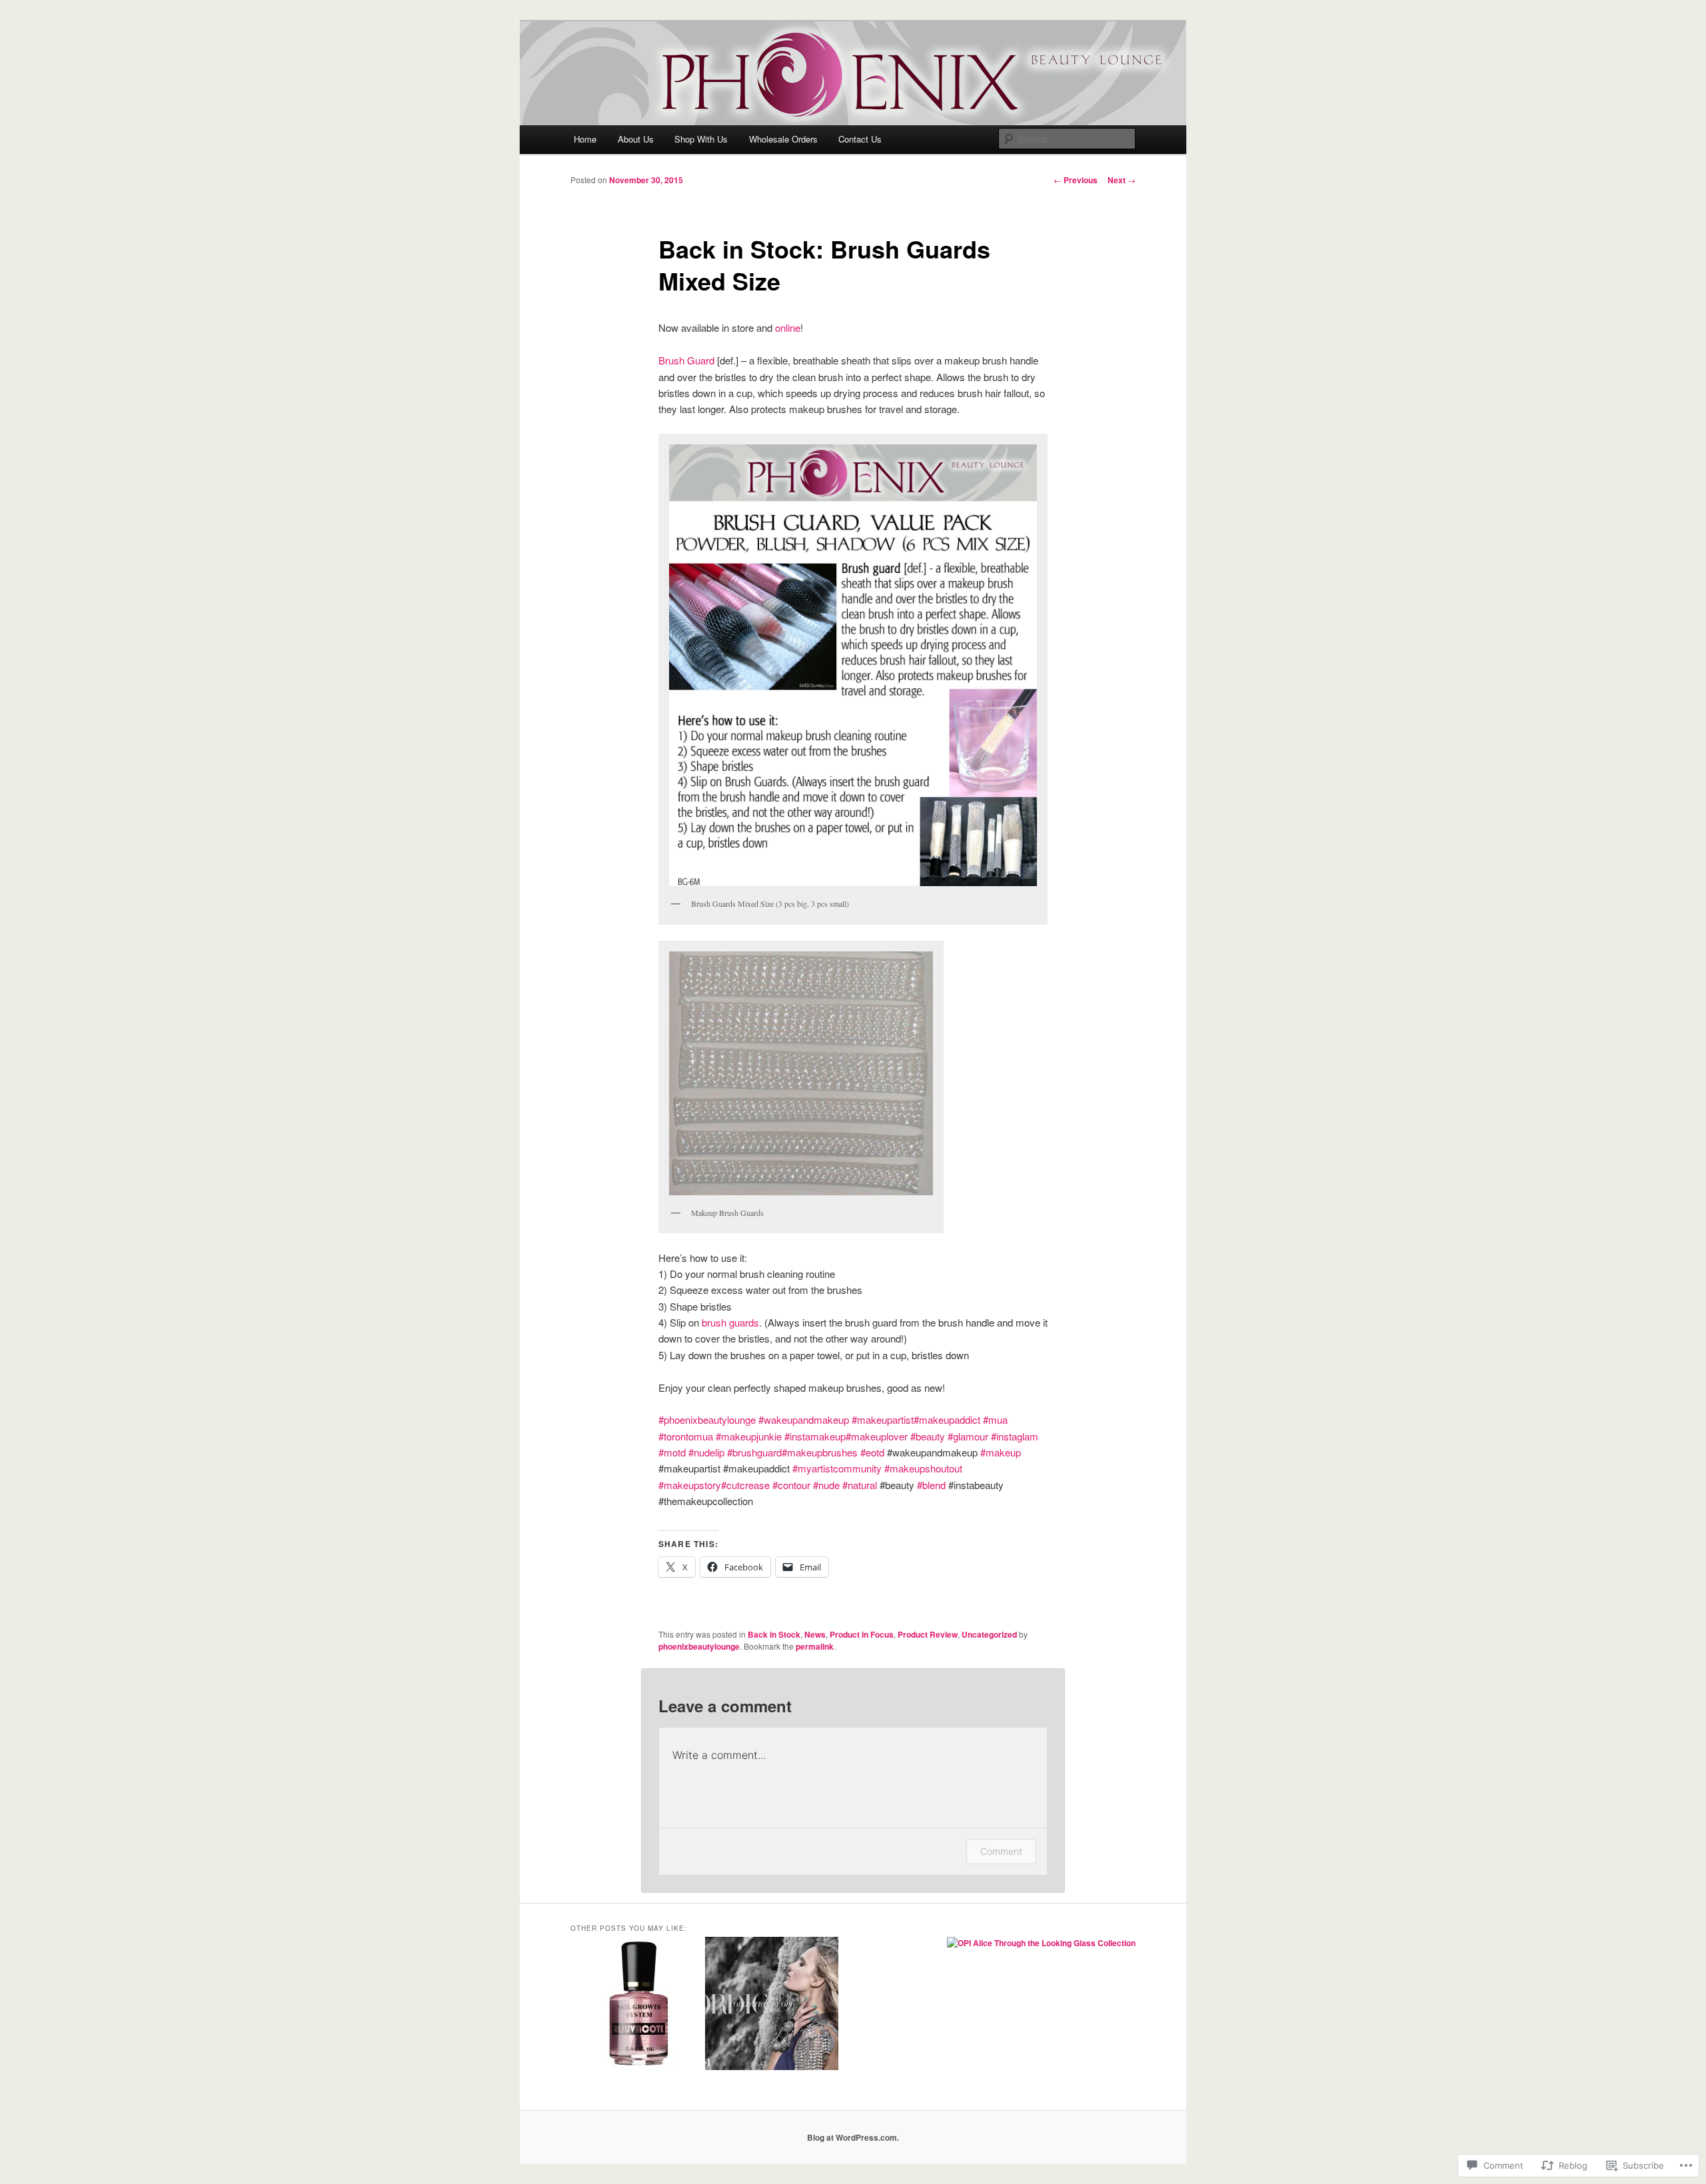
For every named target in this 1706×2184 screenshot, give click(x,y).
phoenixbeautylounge (699, 1646)
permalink (815, 1646)
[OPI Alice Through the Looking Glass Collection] (1041, 1943)
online (788, 327)
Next (1122, 180)
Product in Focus (862, 1634)
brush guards (730, 1322)
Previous (1076, 180)
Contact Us (860, 139)
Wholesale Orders (783, 139)
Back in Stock (774, 1634)
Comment (1001, 1851)
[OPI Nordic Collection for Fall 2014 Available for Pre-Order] (772, 2005)
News (815, 1634)
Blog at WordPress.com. (853, 2137)
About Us (636, 139)
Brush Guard (686, 360)
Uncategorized (989, 1634)
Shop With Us (701, 139)
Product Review (928, 1634)
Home (585, 139)
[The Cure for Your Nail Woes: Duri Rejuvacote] (637, 2005)
